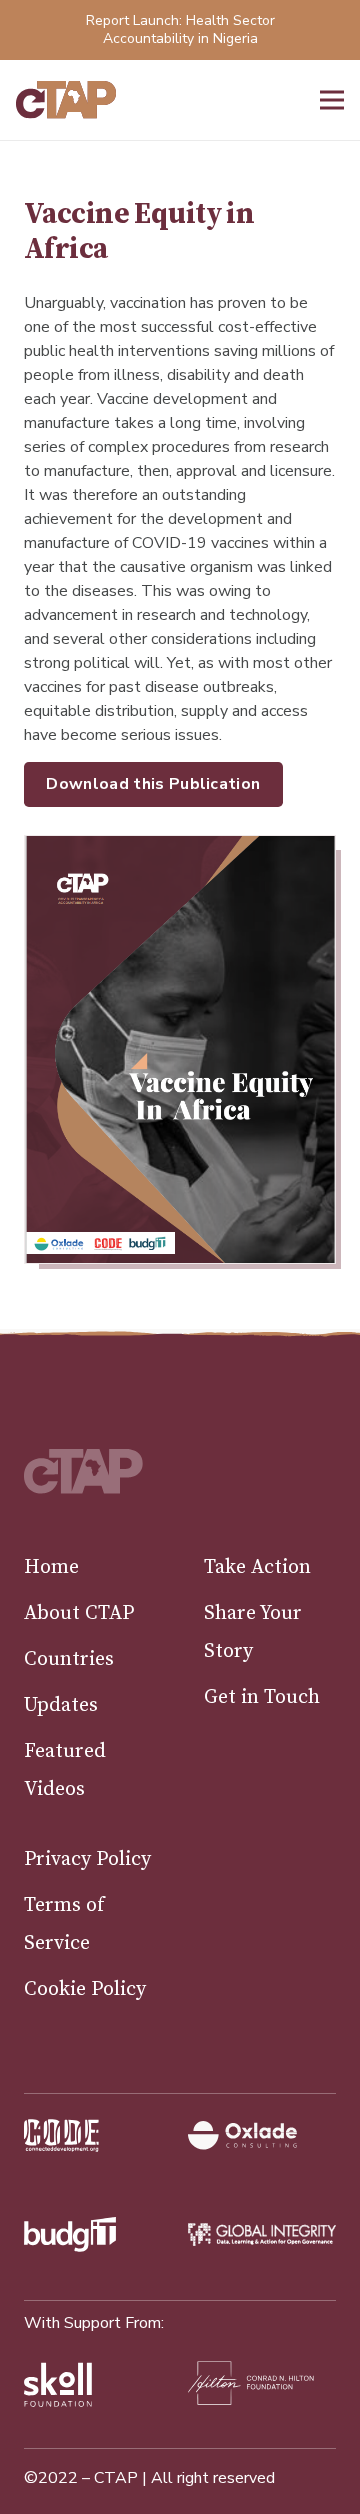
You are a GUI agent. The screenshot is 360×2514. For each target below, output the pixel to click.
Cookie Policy (85, 1989)
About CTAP (79, 1613)
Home (51, 1567)
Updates (61, 1705)
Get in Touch (262, 1697)
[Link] (66, 100)
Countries (69, 1659)
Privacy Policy (87, 1859)
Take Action (257, 1567)
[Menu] (332, 100)
